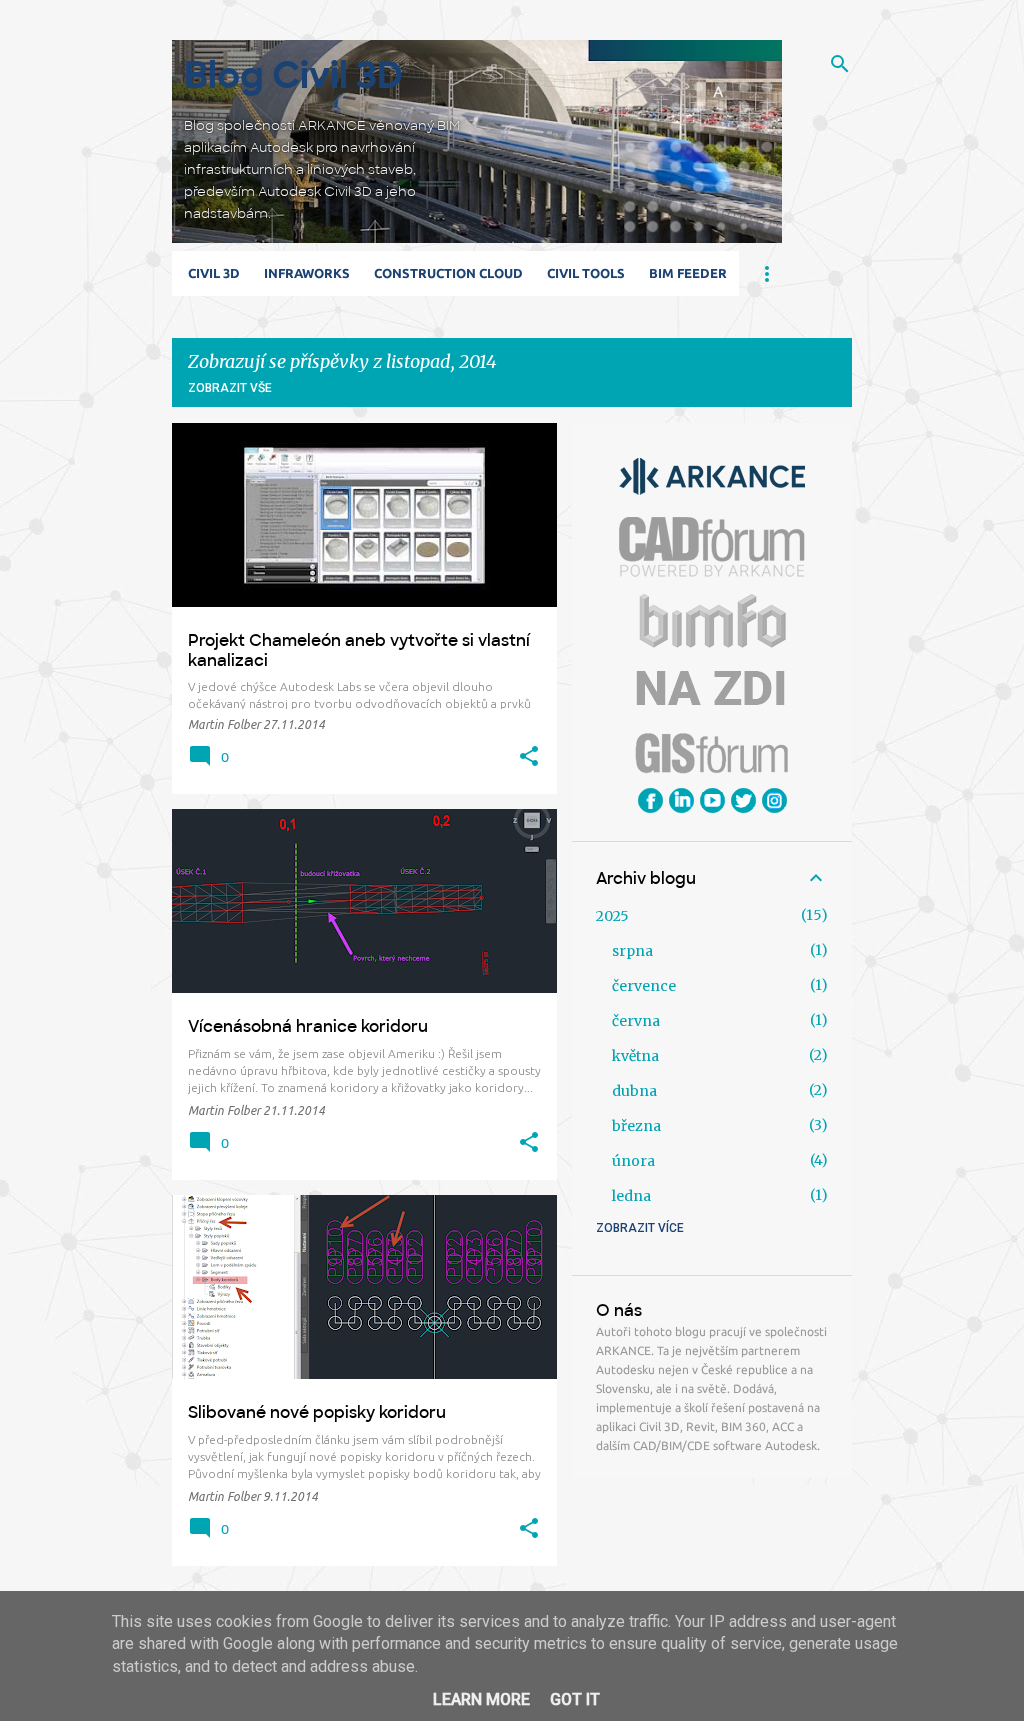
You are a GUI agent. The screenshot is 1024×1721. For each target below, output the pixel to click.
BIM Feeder (688, 273)
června (636, 1021)
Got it (575, 1699)
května (635, 1056)
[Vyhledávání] (840, 64)
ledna (631, 1196)
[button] (529, 757)
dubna (634, 1091)
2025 (612, 916)
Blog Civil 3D (293, 75)
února (633, 1161)
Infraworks (307, 273)
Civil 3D (214, 273)
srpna (632, 951)
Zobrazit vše (230, 388)
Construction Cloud (448, 273)
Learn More (481, 1699)
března (636, 1126)
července (644, 986)
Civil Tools (586, 273)
